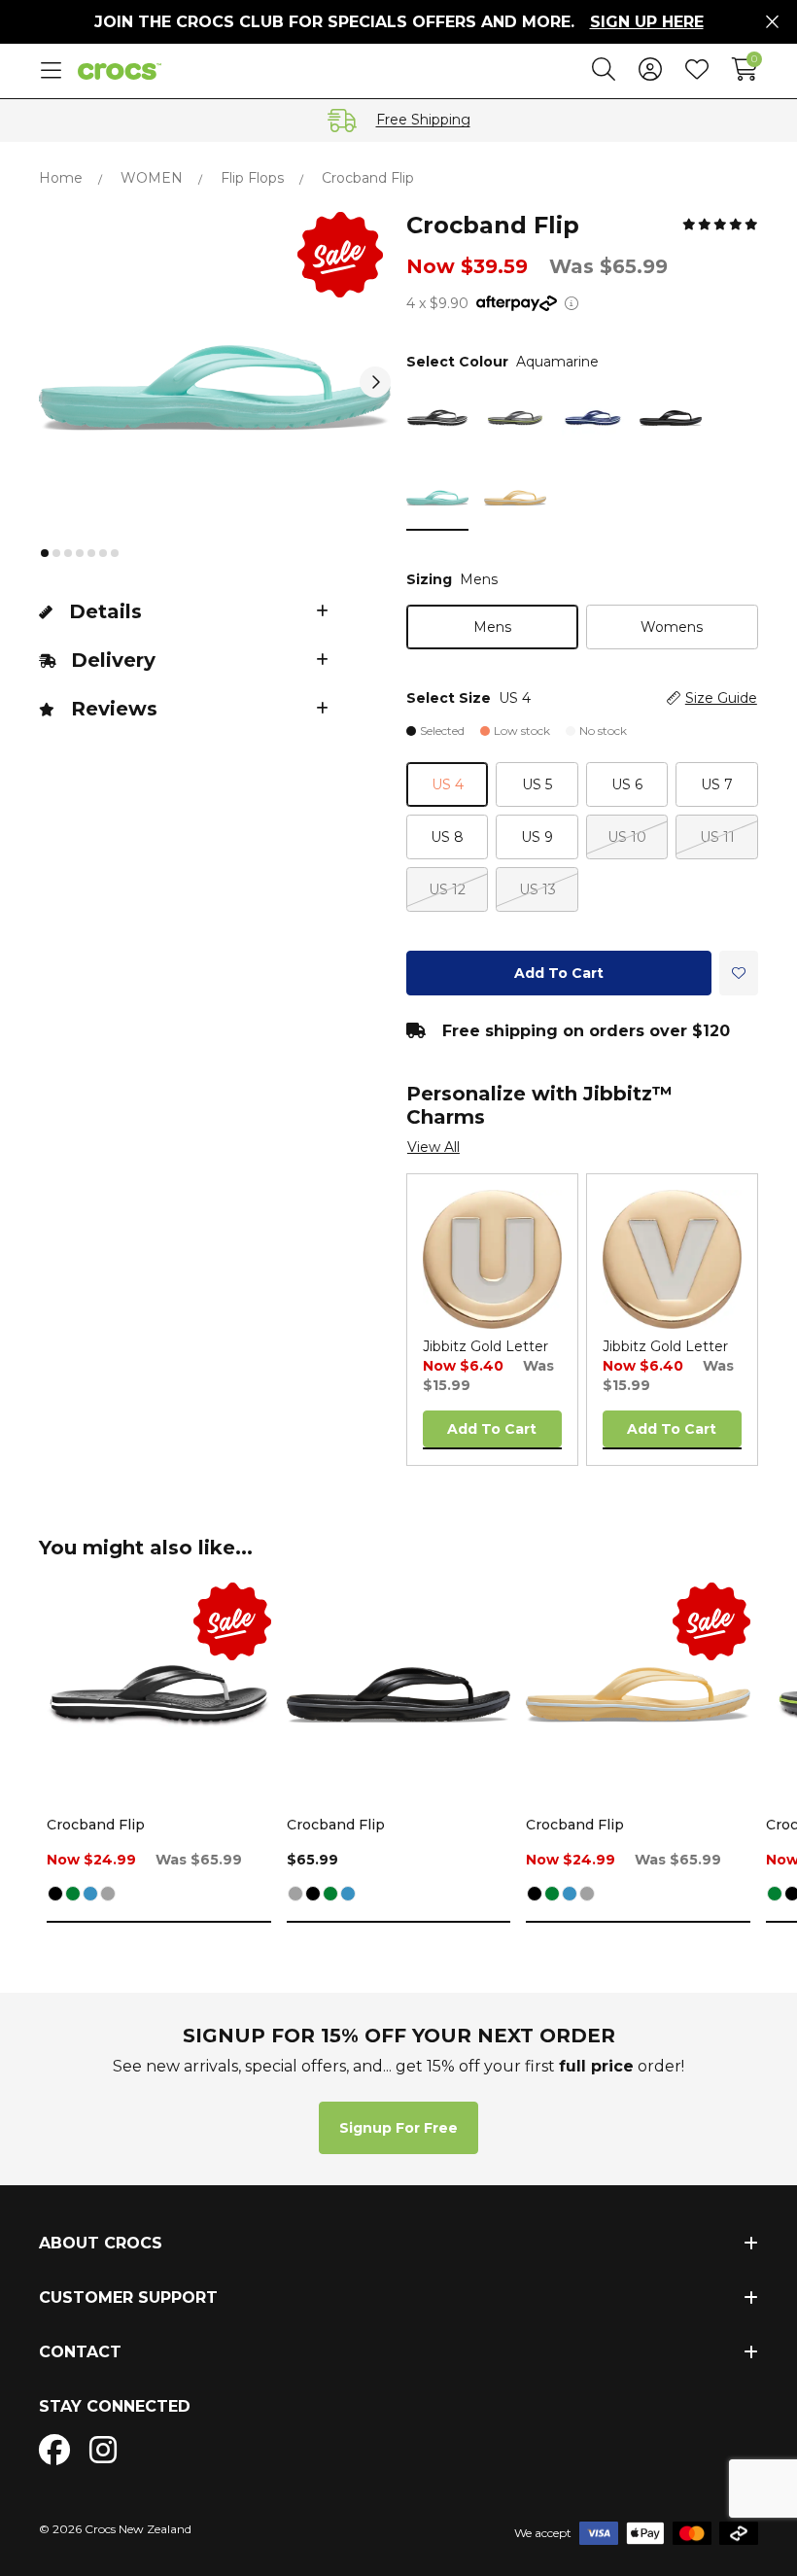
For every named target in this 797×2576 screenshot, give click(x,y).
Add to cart (559, 973)
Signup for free (398, 2128)
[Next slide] (375, 382)
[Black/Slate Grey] (108, 1895)
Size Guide (721, 698)
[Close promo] (772, 22)
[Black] (55, 1895)
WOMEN (152, 178)
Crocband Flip (96, 1825)
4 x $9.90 (437, 303)
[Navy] (90, 1895)
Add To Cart (492, 1429)
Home (61, 178)
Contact (80, 2352)
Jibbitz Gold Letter (485, 1346)
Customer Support (128, 2298)
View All (433, 1147)
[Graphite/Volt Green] (73, 1895)
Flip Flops (252, 178)
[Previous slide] (54, 382)
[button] (45, 553)
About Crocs (101, 2243)
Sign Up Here (647, 22)
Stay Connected (115, 2406)
